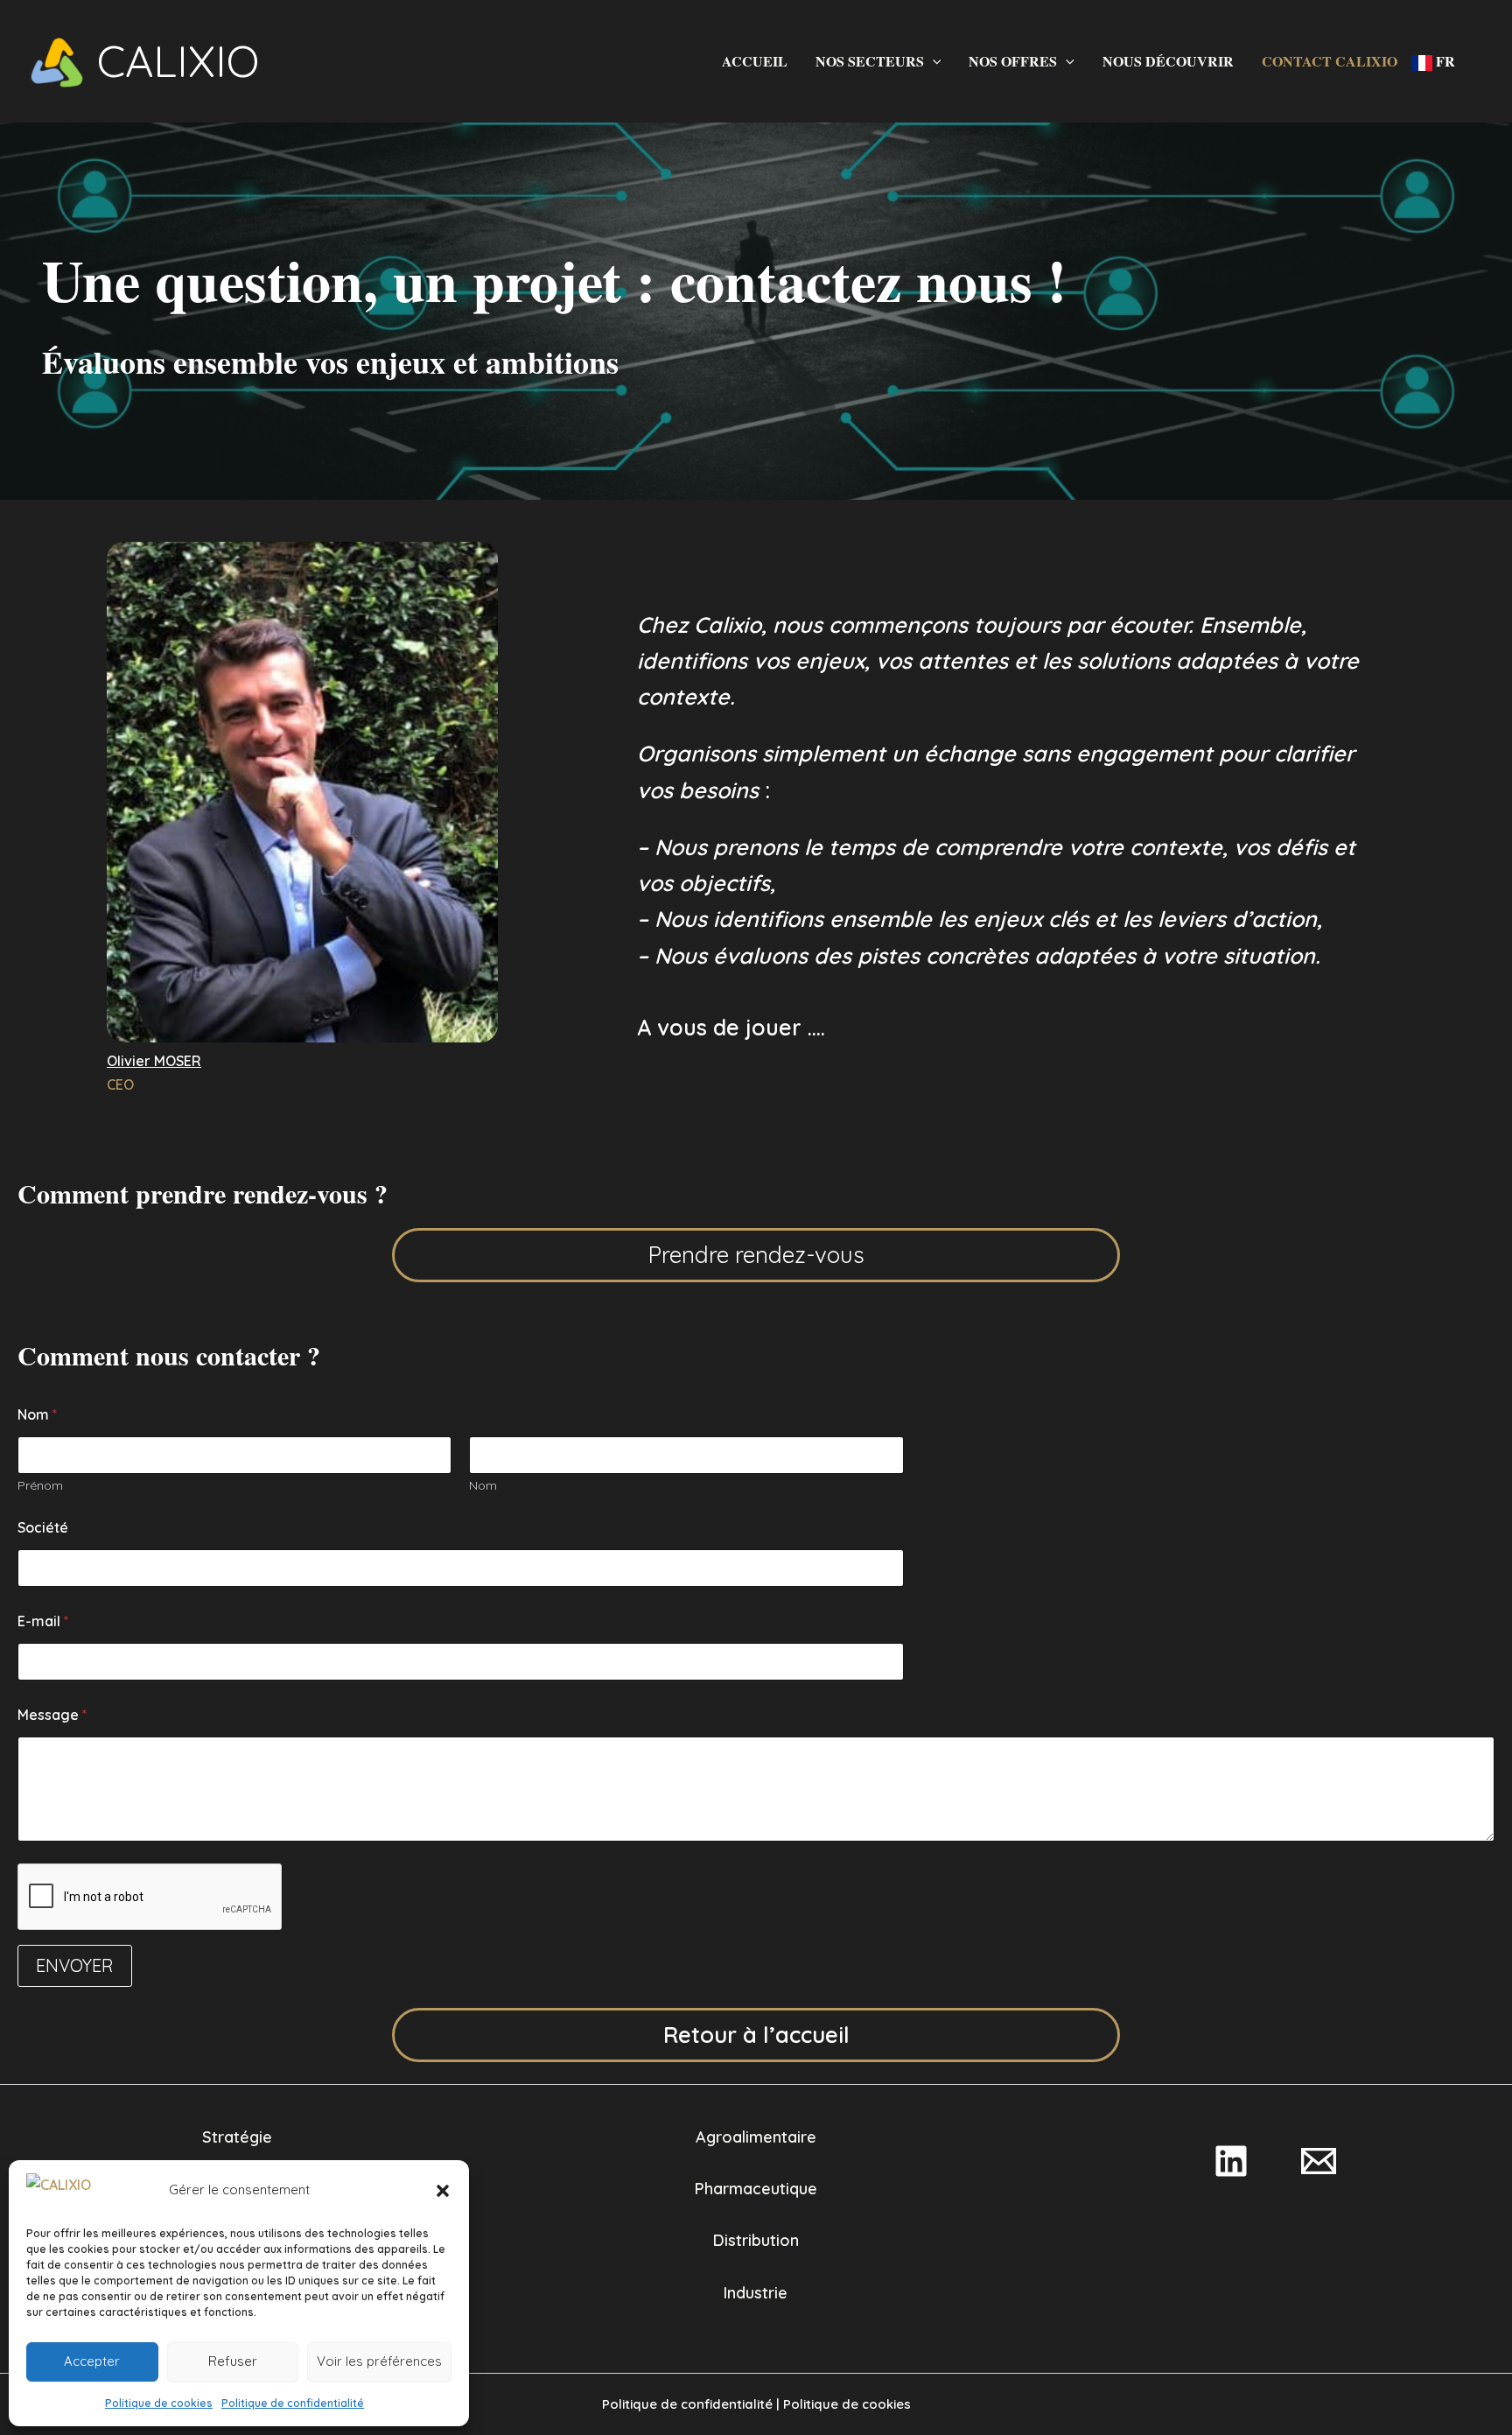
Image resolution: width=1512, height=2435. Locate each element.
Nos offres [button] (1013, 61)
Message (52, 1715)
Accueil (755, 61)
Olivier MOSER (154, 1061)
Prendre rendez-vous (756, 1255)
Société (43, 1528)
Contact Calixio (1330, 61)
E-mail (43, 1621)
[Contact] (1319, 2161)
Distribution (756, 2240)
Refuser (233, 2361)
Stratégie (237, 2137)
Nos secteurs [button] (870, 61)
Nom (483, 1486)
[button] (443, 2191)
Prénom (40, 1486)
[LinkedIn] (1231, 2161)
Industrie (756, 2293)
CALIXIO (178, 61)
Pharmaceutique (756, 2189)
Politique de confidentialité (293, 2403)
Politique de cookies (159, 2403)
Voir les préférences (379, 2361)
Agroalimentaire (756, 2137)
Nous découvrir (1168, 61)
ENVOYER (75, 1965)
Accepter (92, 2361)
